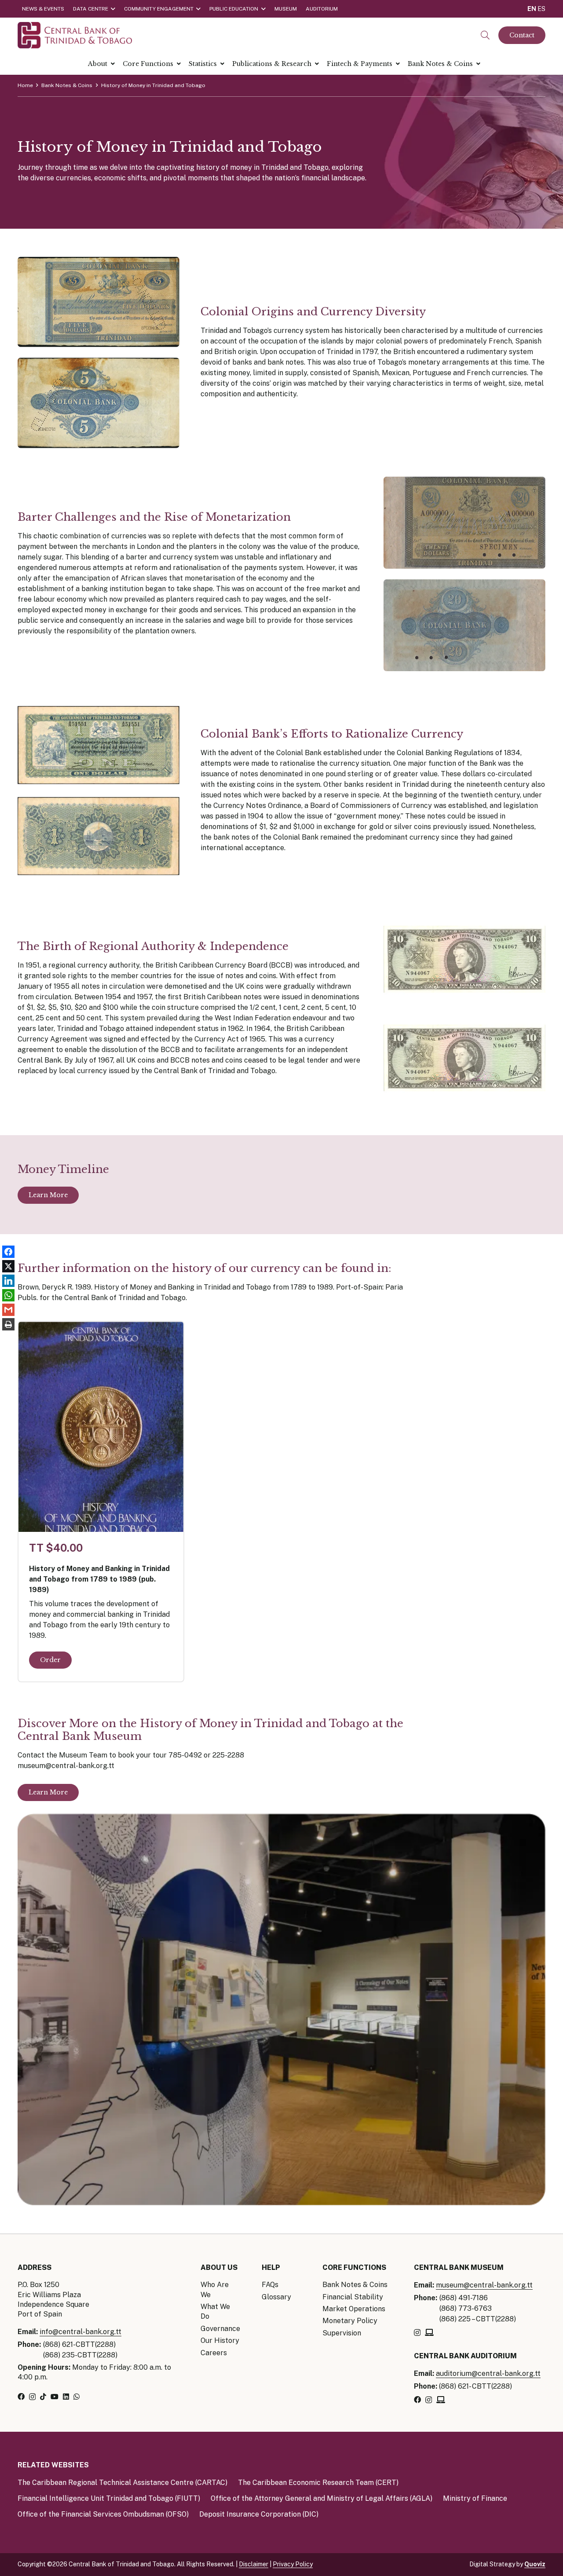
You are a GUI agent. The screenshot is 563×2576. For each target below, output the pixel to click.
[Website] (429, 2332)
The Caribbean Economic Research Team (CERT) (318, 2483)
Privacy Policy (293, 2564)
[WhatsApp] (77, 2397)
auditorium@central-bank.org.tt (488, 2373)
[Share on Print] (8, 1325)
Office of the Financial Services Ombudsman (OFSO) (103, 2514)
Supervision (342, 2333)
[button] (485, 35)
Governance (220, 2329)
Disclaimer (254, 2564)
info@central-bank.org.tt (80, 2332)
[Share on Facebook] (8, 1252)
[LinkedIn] (66, 2397)
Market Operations (354, 2309)
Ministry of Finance (475, 2498)
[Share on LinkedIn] (8, 1281)
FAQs (270, 2285)
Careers (214, 2353)
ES (541, 9)
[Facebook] (21, 2397)
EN (532, 9)
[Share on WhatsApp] (8, 1295)
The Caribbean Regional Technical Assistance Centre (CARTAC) (122, 2483)
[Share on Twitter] (8, 1266)
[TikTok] (43, 2397)
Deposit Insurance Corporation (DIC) (259, 2514)
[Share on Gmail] (8, 1310)
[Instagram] (32, 2397)
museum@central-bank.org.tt (484, 2285)
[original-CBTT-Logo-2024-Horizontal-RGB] (75, 35)
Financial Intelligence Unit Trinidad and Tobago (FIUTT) (109, 2498)
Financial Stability (353, 2297)
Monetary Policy (350, 2321)
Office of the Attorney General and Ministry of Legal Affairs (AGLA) (322, 2498)
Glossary (276, 2297)
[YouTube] (55, 2397)
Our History (220, 2340)
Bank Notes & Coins (355, 2285)
